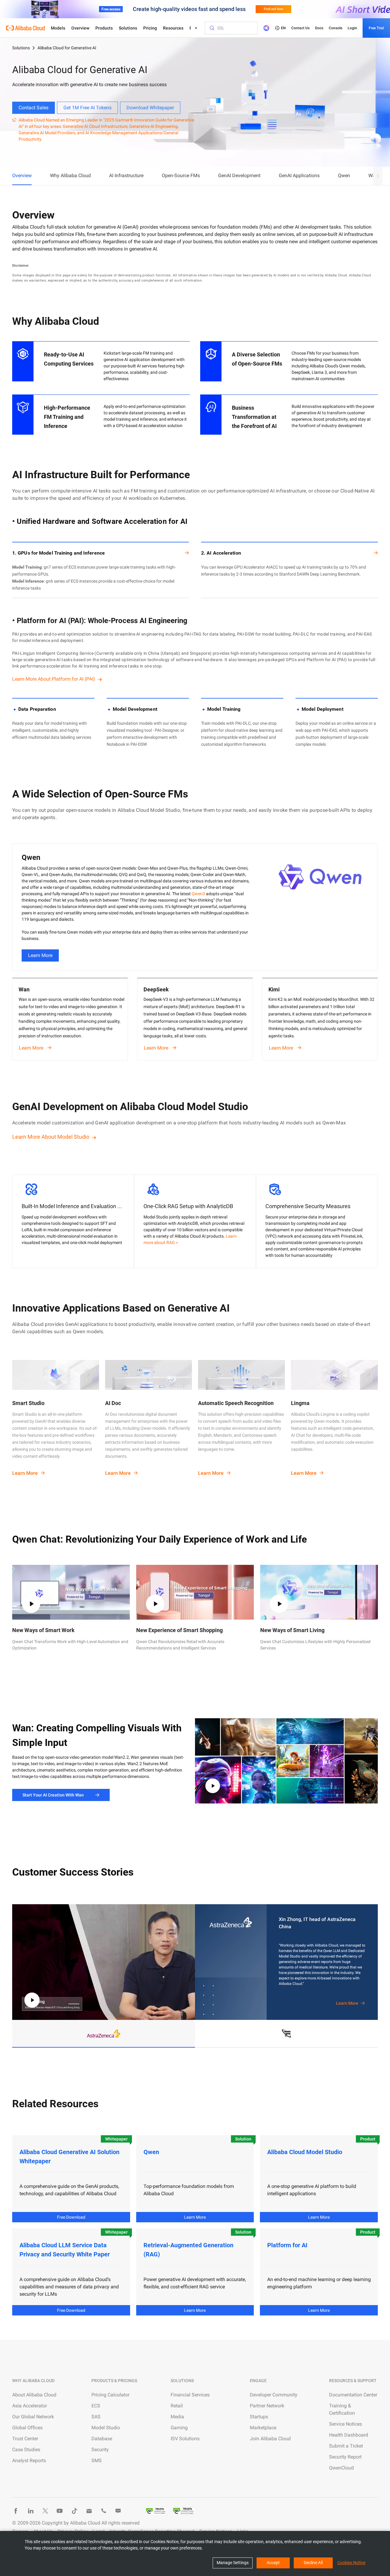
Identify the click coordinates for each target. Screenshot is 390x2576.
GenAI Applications (299, 175)
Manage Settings (233, 2563)
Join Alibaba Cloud (270, 2439)
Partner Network (267, 2406)
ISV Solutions (185, 2439)
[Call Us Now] (104, 2511)
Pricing (150, 28)
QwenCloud (341, 2468)
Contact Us (300, 28)
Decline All (313, 2563)
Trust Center (25, 2439)
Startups (259, 2417)
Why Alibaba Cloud (70, 175)
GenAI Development (239, 175)
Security (100, 2450)
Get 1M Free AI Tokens (87, 108)
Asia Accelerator (30, 2406)
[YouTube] (60, 2511)
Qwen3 (198, 894)
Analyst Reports (29, 2460)
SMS (97, 2460)
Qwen (344, 175)
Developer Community (274, 2395)
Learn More (40, 955)
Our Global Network (33, 2417)
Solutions (128, 28)
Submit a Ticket (346, 2446)
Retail (177, 2406)
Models (58, 28)
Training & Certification (342, 2409)
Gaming (179, 2428)
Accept (273, 2563)
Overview (80, 28)
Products (104, 28)
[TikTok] (74, 2511)
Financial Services (190, 2395)
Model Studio (106, 2428)
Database (102, 2439)
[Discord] (118, 2511)
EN (283, 28)
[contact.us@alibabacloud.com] (89, 2511)
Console (335, 28)
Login (352, 28)
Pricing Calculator (110, 2395)
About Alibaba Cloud (34, 2395)
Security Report (345, 2457)
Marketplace (263, 2428)
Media (177, 2417)
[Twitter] (45, 2511)
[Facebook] (16, 2511)
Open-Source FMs (181, 175)
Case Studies (26, 2450)
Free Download (71, 2217)
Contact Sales (34, 108)
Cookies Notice (351, 2563)
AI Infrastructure (126, 175)
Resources (173, 28)
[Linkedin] (30, 2511)
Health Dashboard (349, 2435)
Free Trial (376, 28)
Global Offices (27, 2428)
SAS (96, 2417)
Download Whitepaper (150, 108)
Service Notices (346, 2424)
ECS (96, 2406)
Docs (319, 28)
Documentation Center (353, 2395)
